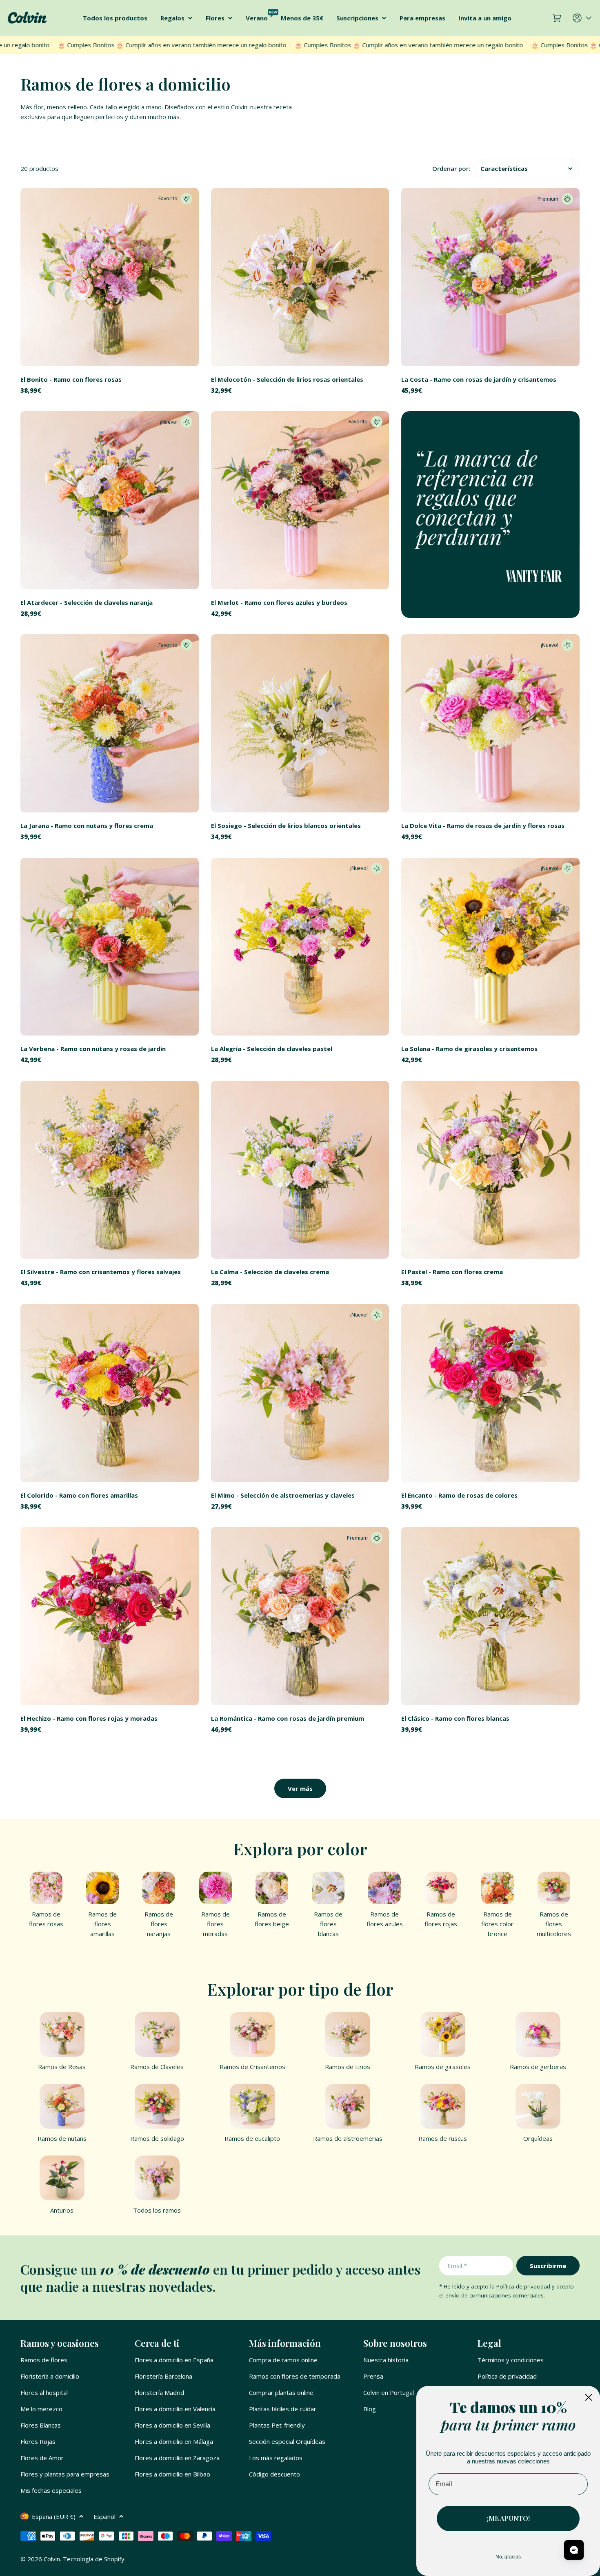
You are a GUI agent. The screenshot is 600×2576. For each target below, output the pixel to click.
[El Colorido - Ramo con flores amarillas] (110, 1393)
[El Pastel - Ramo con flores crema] (490, 1170)
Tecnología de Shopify (94, 2559)
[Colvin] (490, 515)
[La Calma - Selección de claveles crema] (300, 1170)
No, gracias (508, 2557)
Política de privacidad (523, 2286)
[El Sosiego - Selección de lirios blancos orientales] (300, 723)
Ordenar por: (451, 168)
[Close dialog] (589, 2397)
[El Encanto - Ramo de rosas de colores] (490, 1393)
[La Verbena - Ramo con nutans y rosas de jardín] (110, 947)
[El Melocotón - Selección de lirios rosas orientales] (300, 277)
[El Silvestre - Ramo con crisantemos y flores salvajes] (110, 1170)
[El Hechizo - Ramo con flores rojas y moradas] (110, 1616)
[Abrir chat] (574, 2550)
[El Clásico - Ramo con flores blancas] (490, 1616)
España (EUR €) (54, 2516)
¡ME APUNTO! (508, 2518)
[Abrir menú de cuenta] (583, 18)
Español (104, 2516)
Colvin (52, 2559)
